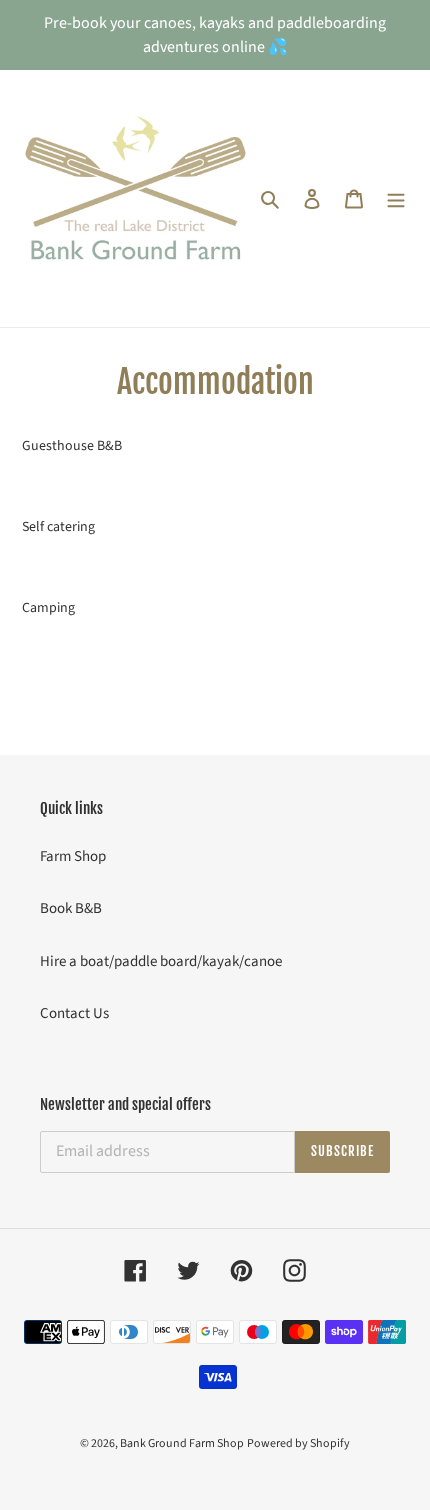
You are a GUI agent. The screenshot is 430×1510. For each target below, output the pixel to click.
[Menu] (396, 198)
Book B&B (71, 908)
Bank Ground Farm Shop (182, 1443)
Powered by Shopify (298, 1443)
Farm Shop (73, 856)
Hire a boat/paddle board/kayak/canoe (161, 961)
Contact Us (74, 1013)
